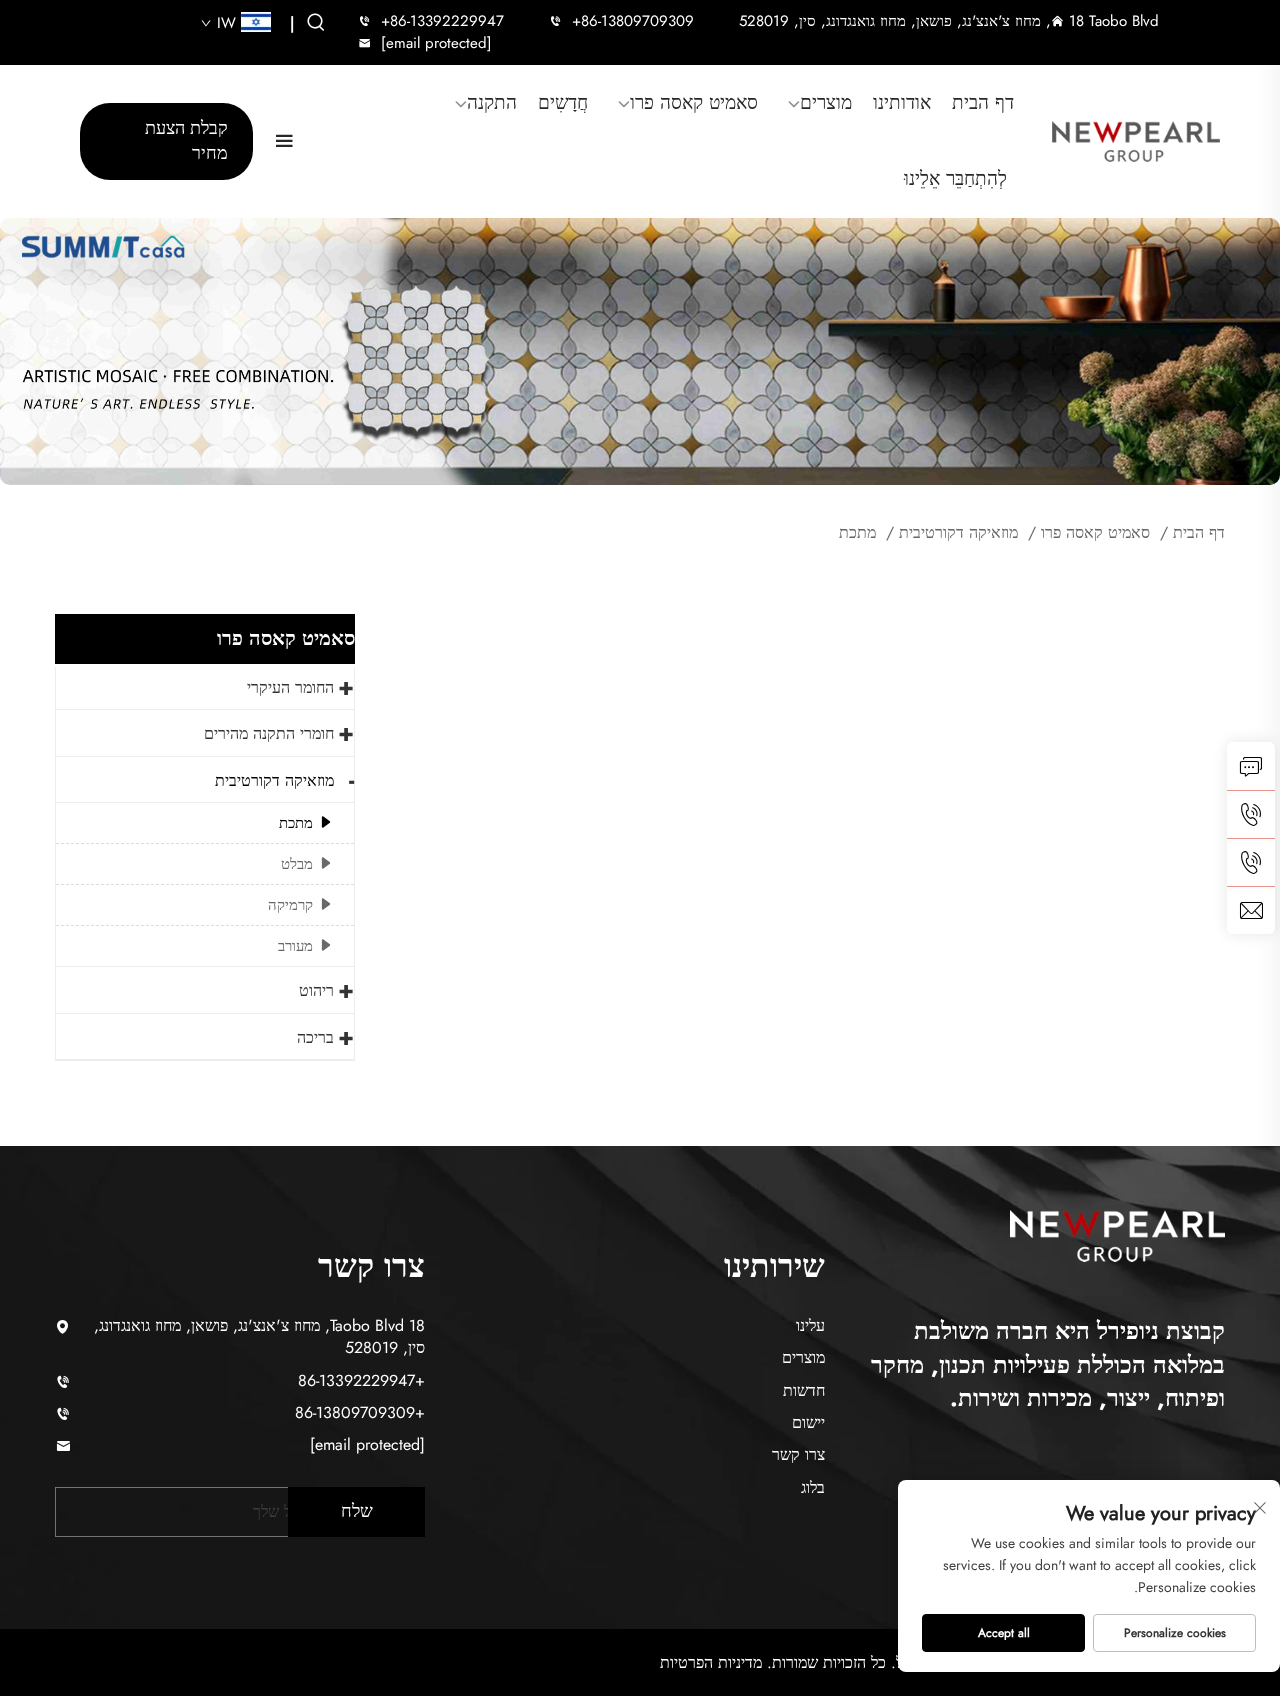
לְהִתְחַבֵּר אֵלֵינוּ (955, 179)
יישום (808, 1422)
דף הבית (983, 103)
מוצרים (826, 103)
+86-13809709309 (633, 21)
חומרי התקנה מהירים (269, 733)
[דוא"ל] (1251, 910)
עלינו (810, 1325)
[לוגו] (1136, 141)
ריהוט (316, 990)
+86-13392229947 (442, 21)
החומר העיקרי (290, 687)
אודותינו (902, 103)
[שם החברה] (1117, 1232)
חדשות (804, 1390)
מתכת (857, 532)
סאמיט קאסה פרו (694, 103)
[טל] (1251, 814)
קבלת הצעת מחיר (186, 140)
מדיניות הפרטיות (711, 1662)
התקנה (492, 103)
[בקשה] (1251, 766)
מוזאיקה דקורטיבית (958, 532)
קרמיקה (290, 905)
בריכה (315, 1037)
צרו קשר (798, 1454)
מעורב (295, 946)
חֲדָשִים (563, 103)
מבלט (297, 864)
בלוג (813, 1487)
